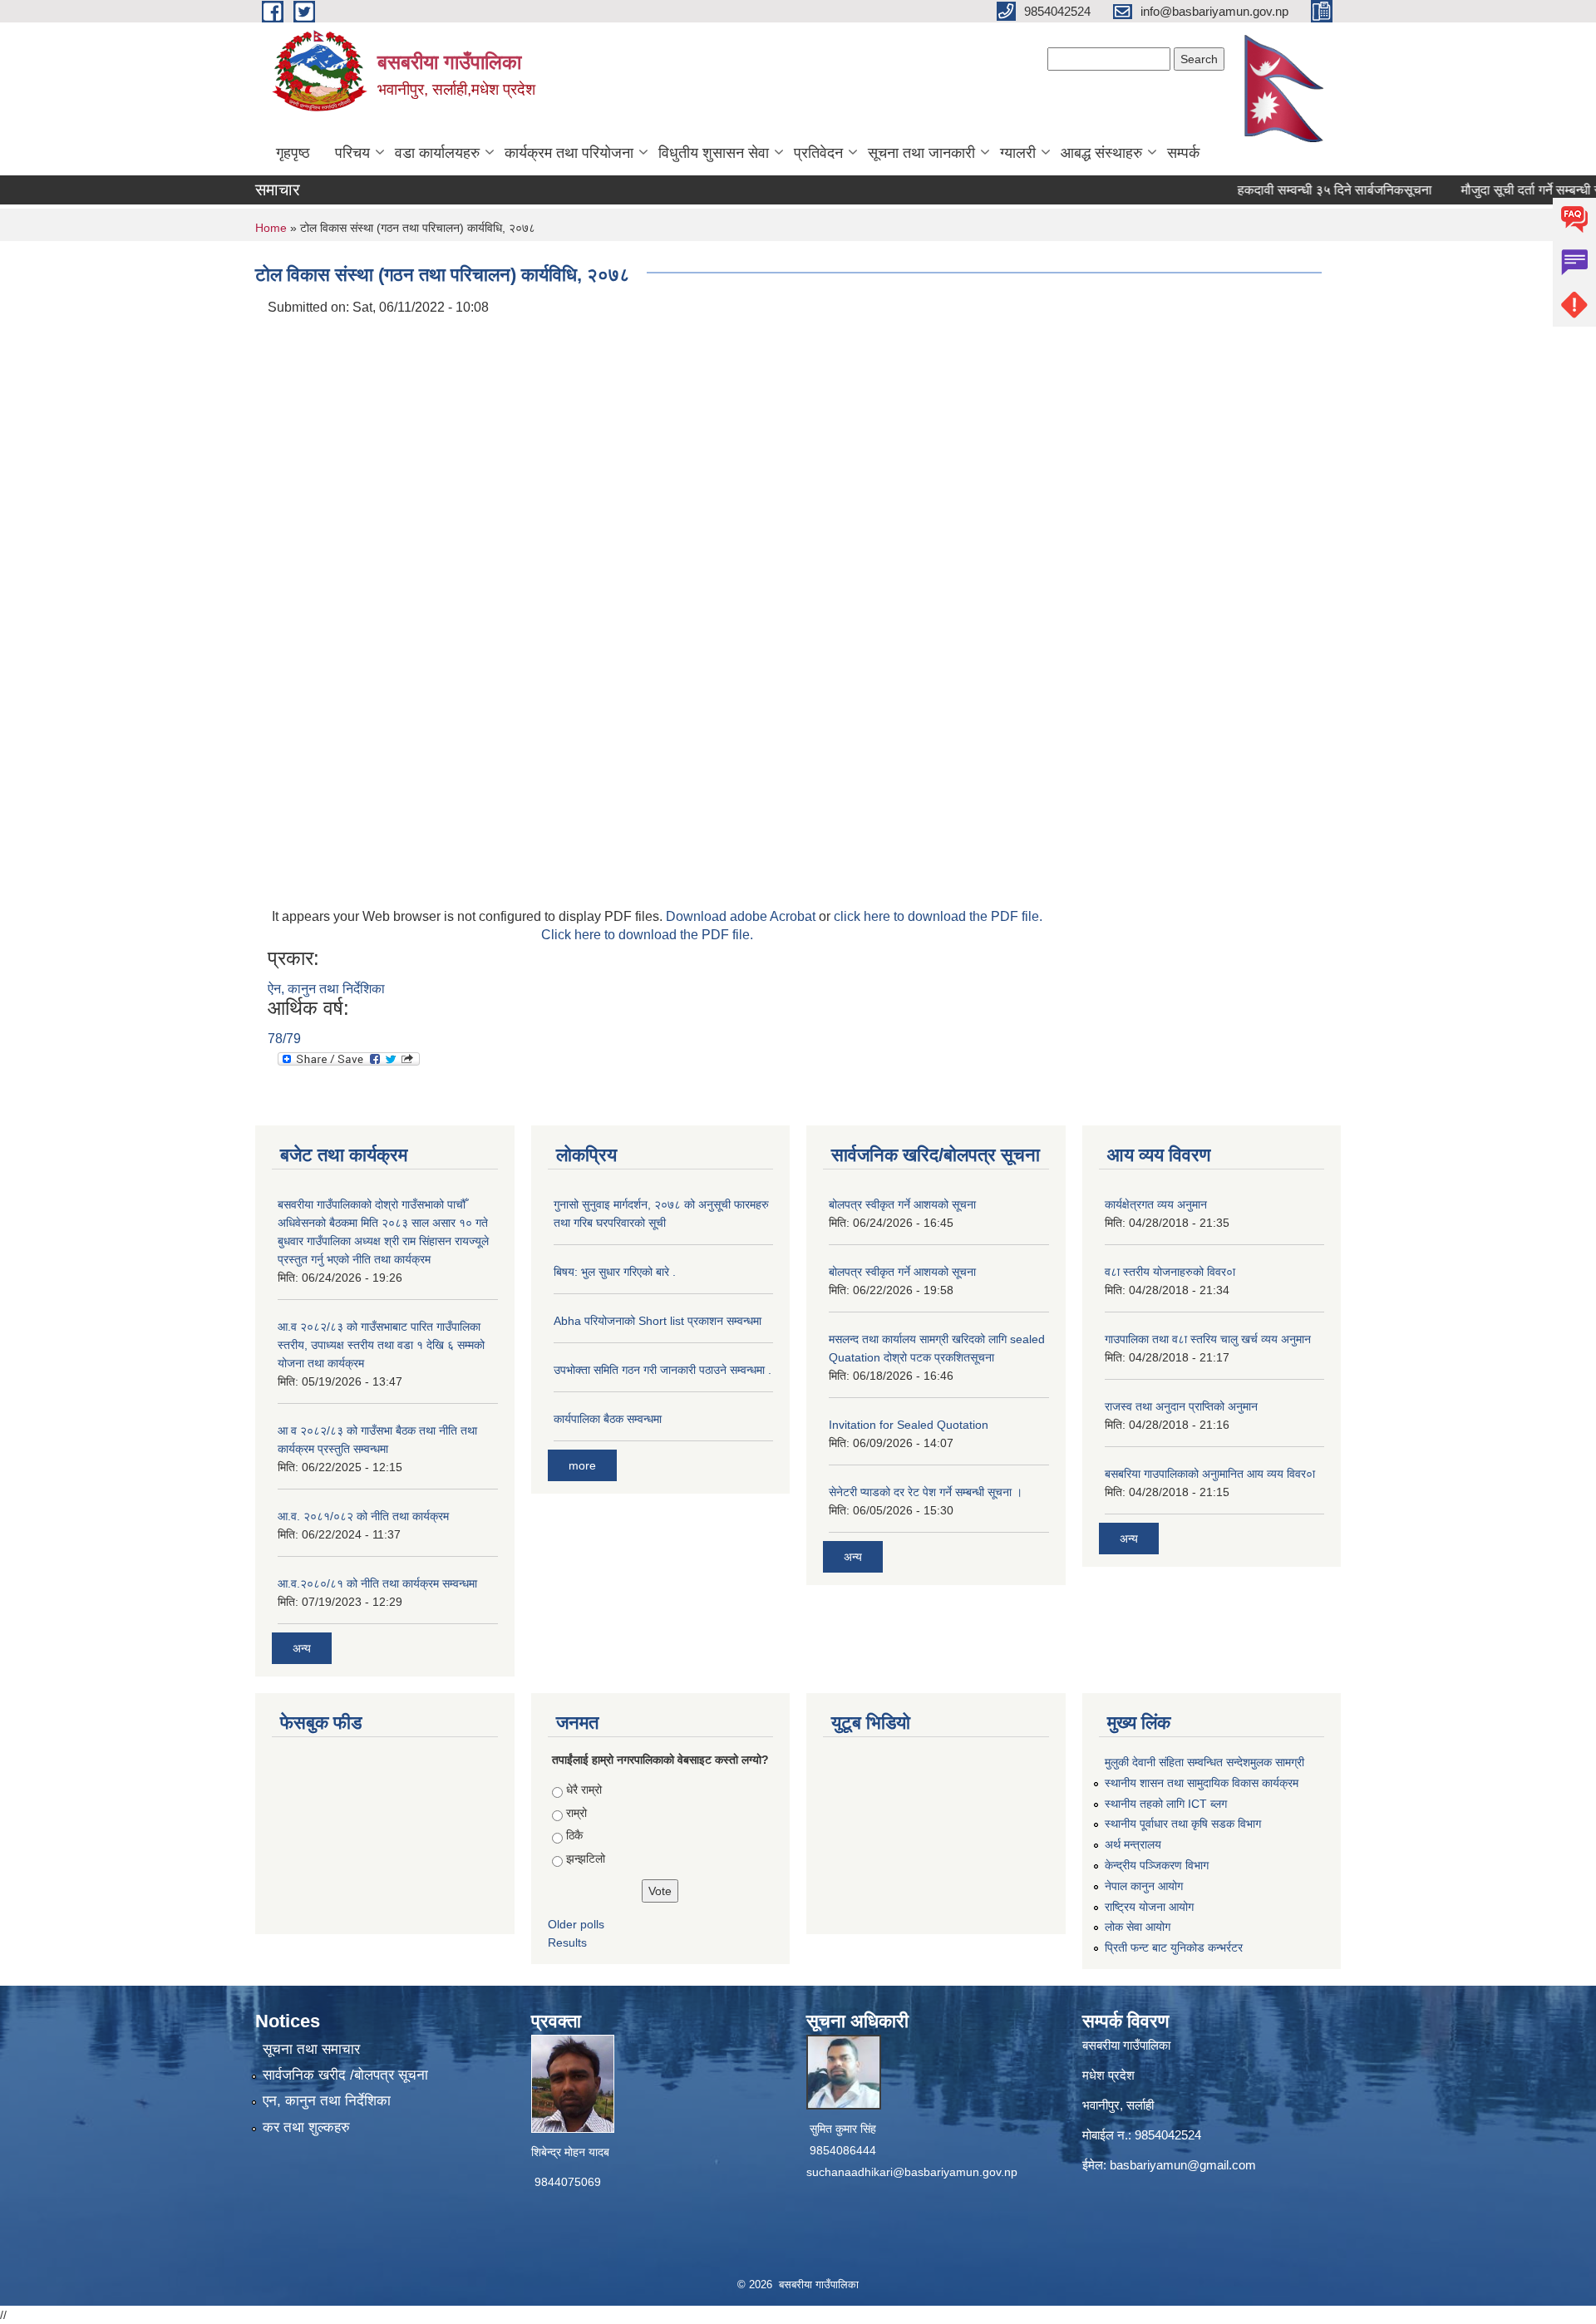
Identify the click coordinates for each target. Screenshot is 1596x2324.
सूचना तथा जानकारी (921, 153)
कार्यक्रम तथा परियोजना (569, 153)
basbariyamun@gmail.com (1183, 2165)
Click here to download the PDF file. (647, 935)
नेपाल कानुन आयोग (1144, 1886)
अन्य (302, 1648)
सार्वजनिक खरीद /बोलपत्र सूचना (345, 2075)
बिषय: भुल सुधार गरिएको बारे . (615, 1272)
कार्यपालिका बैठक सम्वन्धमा (608, 1419)
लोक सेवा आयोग (1138, 1927)
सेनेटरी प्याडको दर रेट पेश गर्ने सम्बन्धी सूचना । (926, 1492)
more (582, 1465)
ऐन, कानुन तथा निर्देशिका (326, 989)
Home (271, 228)
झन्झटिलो (586, 1859)
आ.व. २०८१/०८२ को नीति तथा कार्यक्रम (363, 1516)
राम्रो (576, 1813)
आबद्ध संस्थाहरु (1101, 153)
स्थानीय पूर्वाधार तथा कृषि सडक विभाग (1183, 1824)
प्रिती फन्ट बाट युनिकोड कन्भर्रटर (1174, 1947)
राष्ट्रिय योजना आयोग (1149, 1907)
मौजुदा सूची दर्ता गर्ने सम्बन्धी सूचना (1505, 190)
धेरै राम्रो (584, 1790)
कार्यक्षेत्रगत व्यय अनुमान (1156, 1204)
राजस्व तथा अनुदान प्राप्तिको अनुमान (1181, 1406)
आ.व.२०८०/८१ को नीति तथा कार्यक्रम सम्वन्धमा (377, 1583)
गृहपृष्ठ (293, 153)
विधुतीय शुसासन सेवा (714, 153)
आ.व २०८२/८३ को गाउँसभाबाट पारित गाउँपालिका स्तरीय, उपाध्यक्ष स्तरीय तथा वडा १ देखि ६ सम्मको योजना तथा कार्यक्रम (381, 1345)
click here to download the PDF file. (938, 916)
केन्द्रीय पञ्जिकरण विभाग (1157, 1865)
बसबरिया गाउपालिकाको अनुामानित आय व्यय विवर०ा (1210, 1474)
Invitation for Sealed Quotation (909, 1425)
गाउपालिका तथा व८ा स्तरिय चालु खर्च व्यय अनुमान (1208, 1339)
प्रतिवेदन (818, 153)
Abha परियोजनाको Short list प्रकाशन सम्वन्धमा (658, 1321)
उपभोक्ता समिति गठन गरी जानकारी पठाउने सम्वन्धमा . (663, 1370)
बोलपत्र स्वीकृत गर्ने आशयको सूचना (902, 1204)
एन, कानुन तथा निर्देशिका (327, 2101)
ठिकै (574, 1835)
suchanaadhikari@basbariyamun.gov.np (912, 2172)
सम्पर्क (1183, 153)
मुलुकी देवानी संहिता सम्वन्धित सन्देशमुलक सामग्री (1204, 1762)
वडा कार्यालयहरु (437, 153)
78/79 (284, 1039)
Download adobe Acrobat (742, 916)
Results (567, 1942)
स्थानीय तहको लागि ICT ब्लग (1166, 1804)
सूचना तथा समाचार (311, 2049)
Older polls (576, 1924)
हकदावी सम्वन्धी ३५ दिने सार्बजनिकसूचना (1298, 190)
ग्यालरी (1018, 153)
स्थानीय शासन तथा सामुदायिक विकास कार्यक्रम (1202, 1783)
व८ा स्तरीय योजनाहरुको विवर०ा (1170, 1272)
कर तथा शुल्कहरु (306, 2127)
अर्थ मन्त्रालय (1133, 1844)
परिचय (352, 153)
